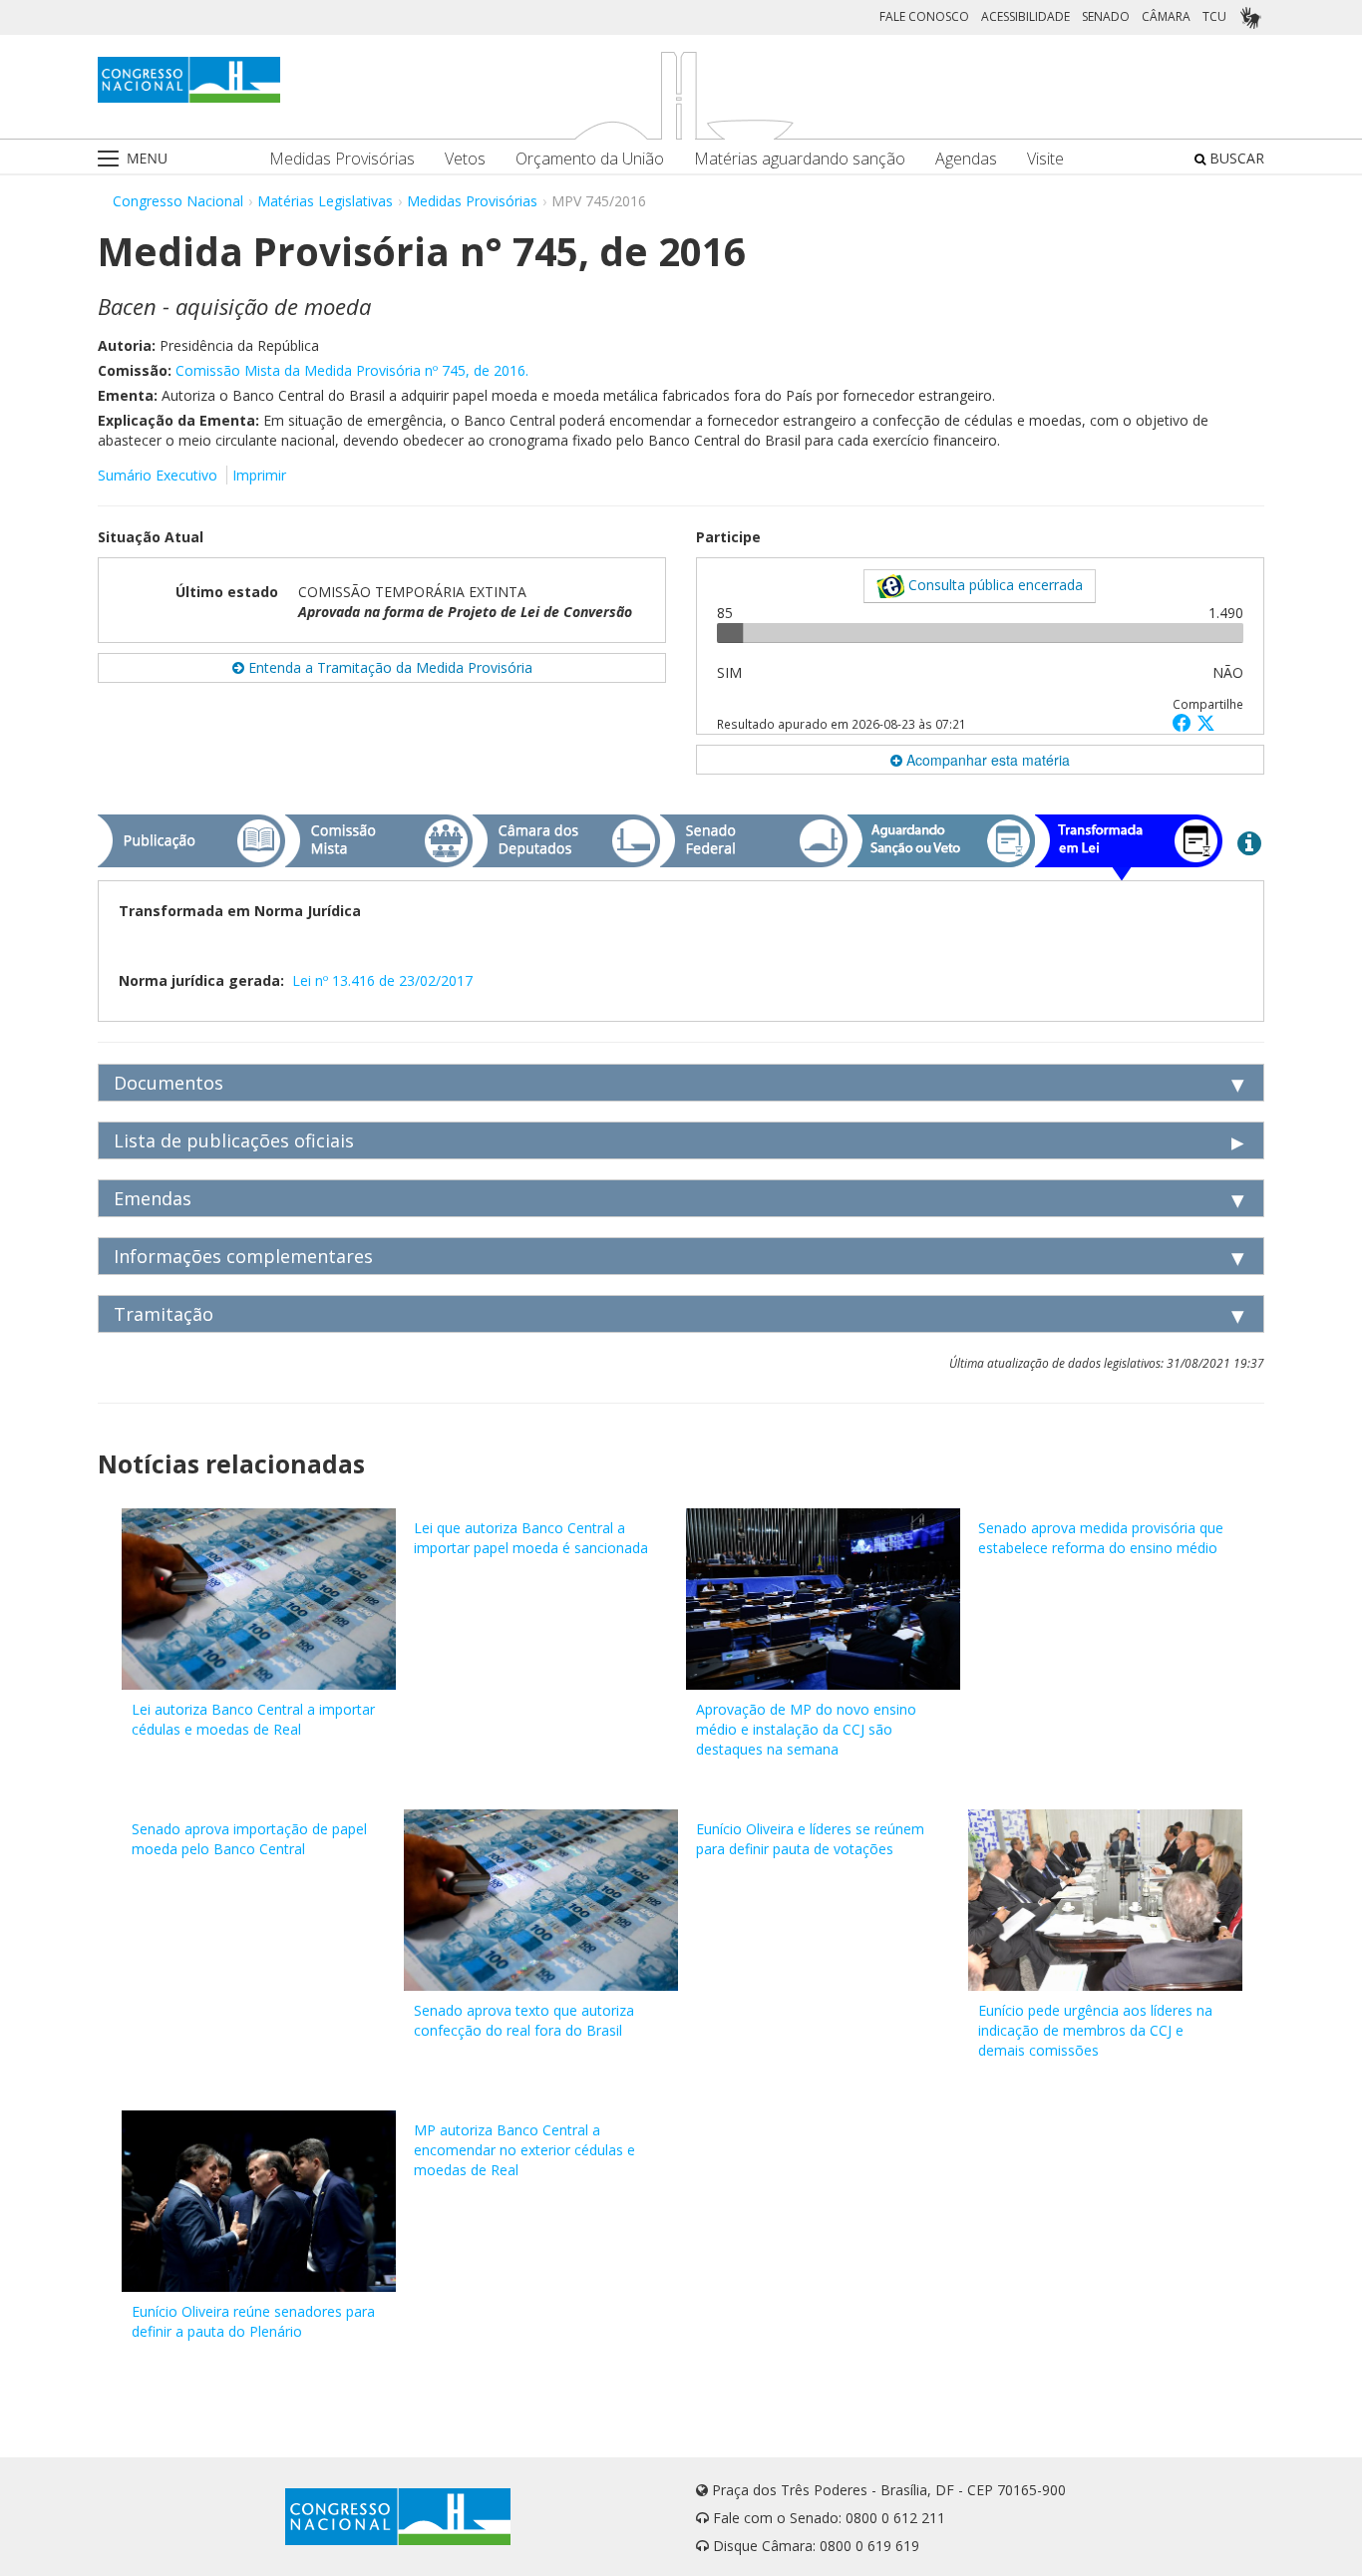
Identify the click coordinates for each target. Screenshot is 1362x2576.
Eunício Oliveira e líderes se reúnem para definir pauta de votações (810, 1839)
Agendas (966, 159)
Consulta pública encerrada (994, 585)
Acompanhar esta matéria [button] (986, 760)
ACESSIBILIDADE (1025, 16)
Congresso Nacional (178, 201)
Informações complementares (243, 1256)
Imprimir (259, 475)
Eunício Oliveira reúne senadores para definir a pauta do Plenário (253, 2321)
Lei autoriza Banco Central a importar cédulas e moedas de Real (253, 1719)
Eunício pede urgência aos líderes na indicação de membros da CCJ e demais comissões (1095, 2030)
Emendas (153, 1198)
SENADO (1106, 16)
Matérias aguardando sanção (800, 159)
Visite (1045, 159)
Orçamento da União (590, 159)
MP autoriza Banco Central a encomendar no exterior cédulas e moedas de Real (524, 2150)
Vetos (465, 159)
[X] (1206, 722)
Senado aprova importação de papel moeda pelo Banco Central (249, 1839)
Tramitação (164, 1314)
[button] (1185, 722)
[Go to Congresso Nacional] (189, 80)
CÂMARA (1166, 16)
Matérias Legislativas (325, 201)
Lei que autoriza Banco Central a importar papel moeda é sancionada (531, 1538)
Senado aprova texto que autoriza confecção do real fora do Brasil (524, 2020)
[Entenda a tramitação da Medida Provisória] (1249, 842)
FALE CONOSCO (924, 16)
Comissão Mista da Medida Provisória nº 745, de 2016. (352, 370)
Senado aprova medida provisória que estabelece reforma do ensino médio (1101, 1538)
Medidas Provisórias (342, 159)
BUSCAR (1235, 158)
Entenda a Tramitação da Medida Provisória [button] (388, 667)
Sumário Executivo (158, 475)
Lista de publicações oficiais (234, 1140)
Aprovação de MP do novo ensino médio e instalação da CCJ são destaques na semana (806, 1729)
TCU (1214, 16)
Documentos (169, 1083)
